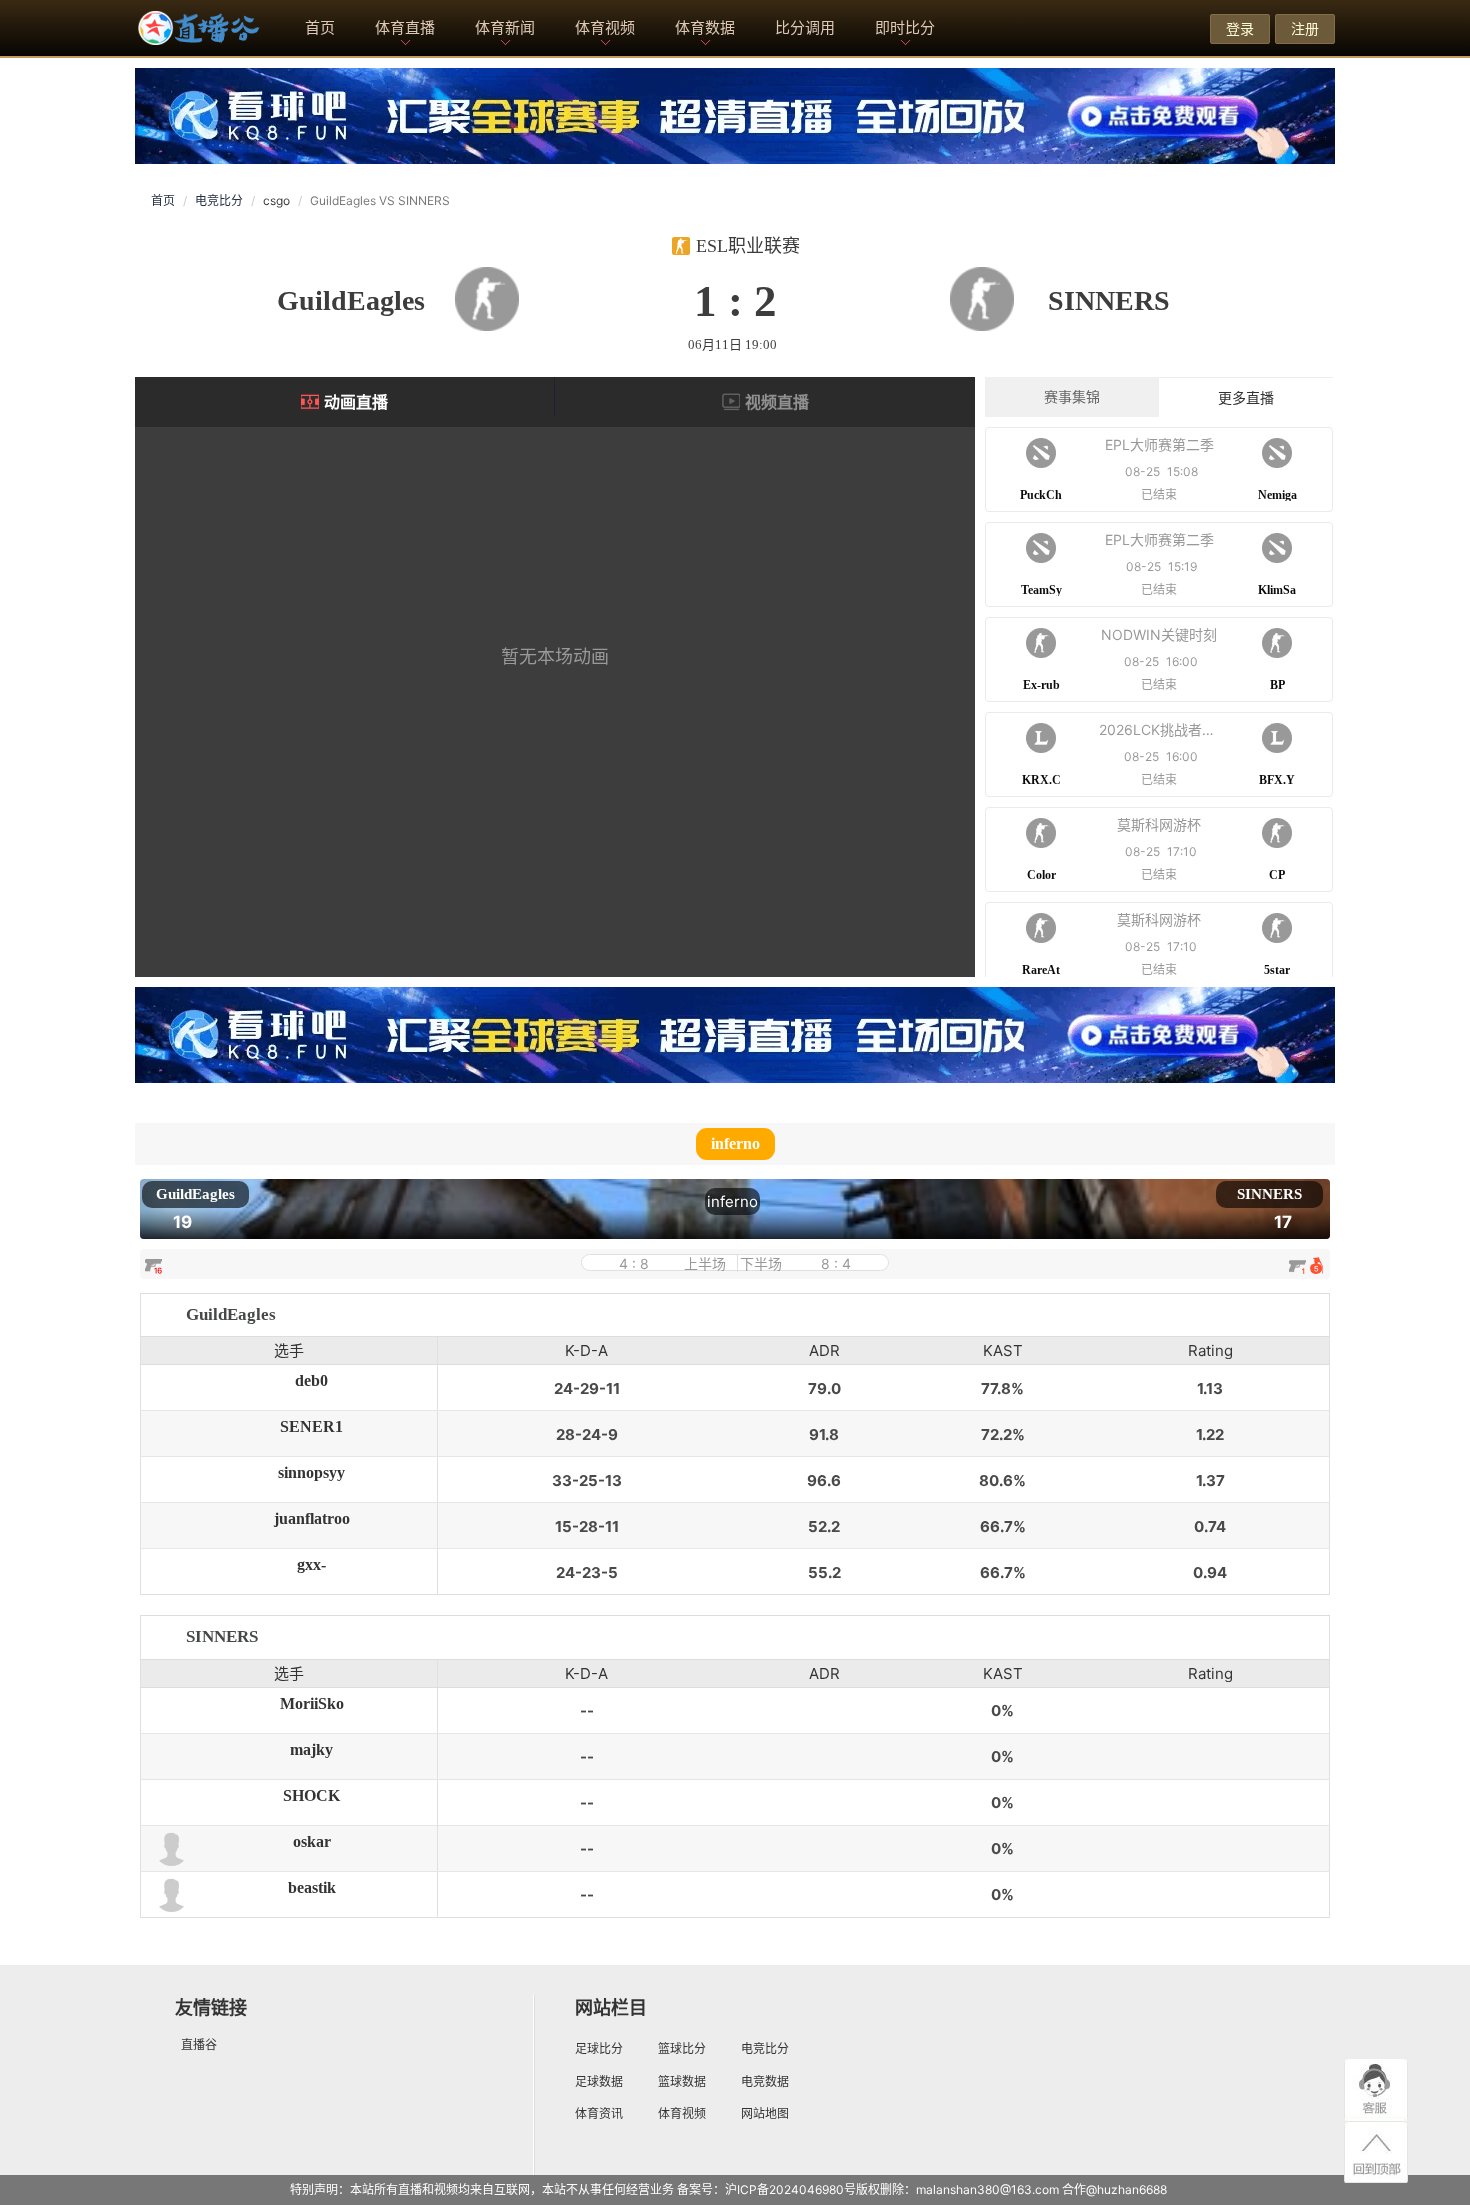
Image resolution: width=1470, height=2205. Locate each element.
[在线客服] (1376, 2090)
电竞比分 (219, 200)
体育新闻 (505, 27)
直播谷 (199, 2044)
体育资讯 (599, 2113)
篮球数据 (682, 2081)
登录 (1240, 28)
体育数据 (705, 27)
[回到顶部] (1376, 2153)
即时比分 (905, 27)
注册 (1305, 28)
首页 (320, 27)
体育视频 (605, 27)
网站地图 (765, 2113)
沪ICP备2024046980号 (790, 2189)
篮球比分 (682, 2048)
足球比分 (599, 2048)
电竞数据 (765, 2081)
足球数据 (599, 2081)
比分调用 (805, 27)
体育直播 (405, 27)
